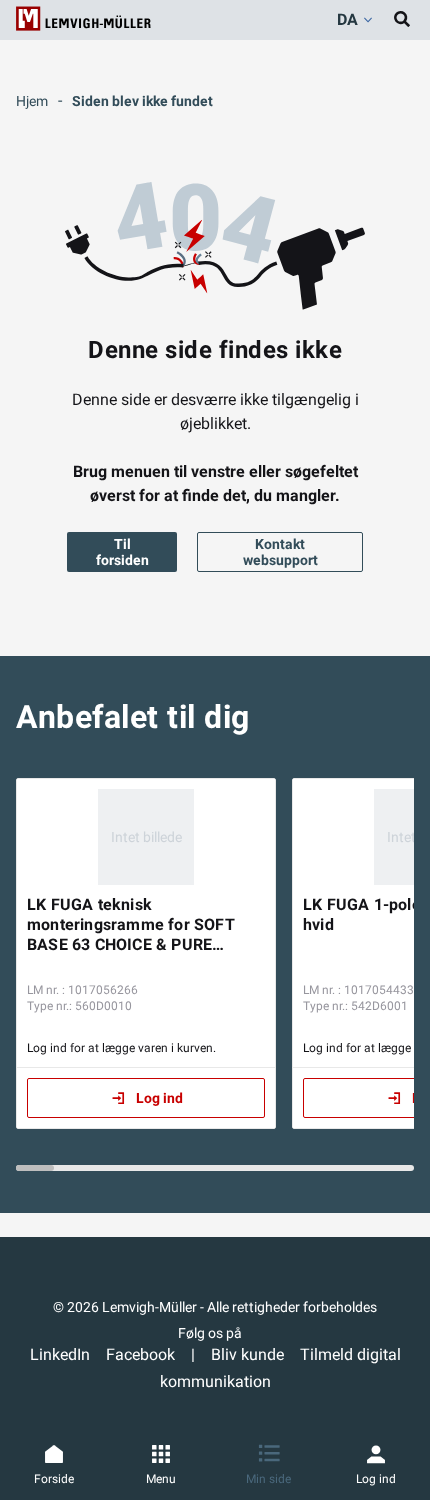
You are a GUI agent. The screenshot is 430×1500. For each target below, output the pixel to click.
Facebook (140, 1354)
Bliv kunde (247, 1354)
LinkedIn (60, 1354)
